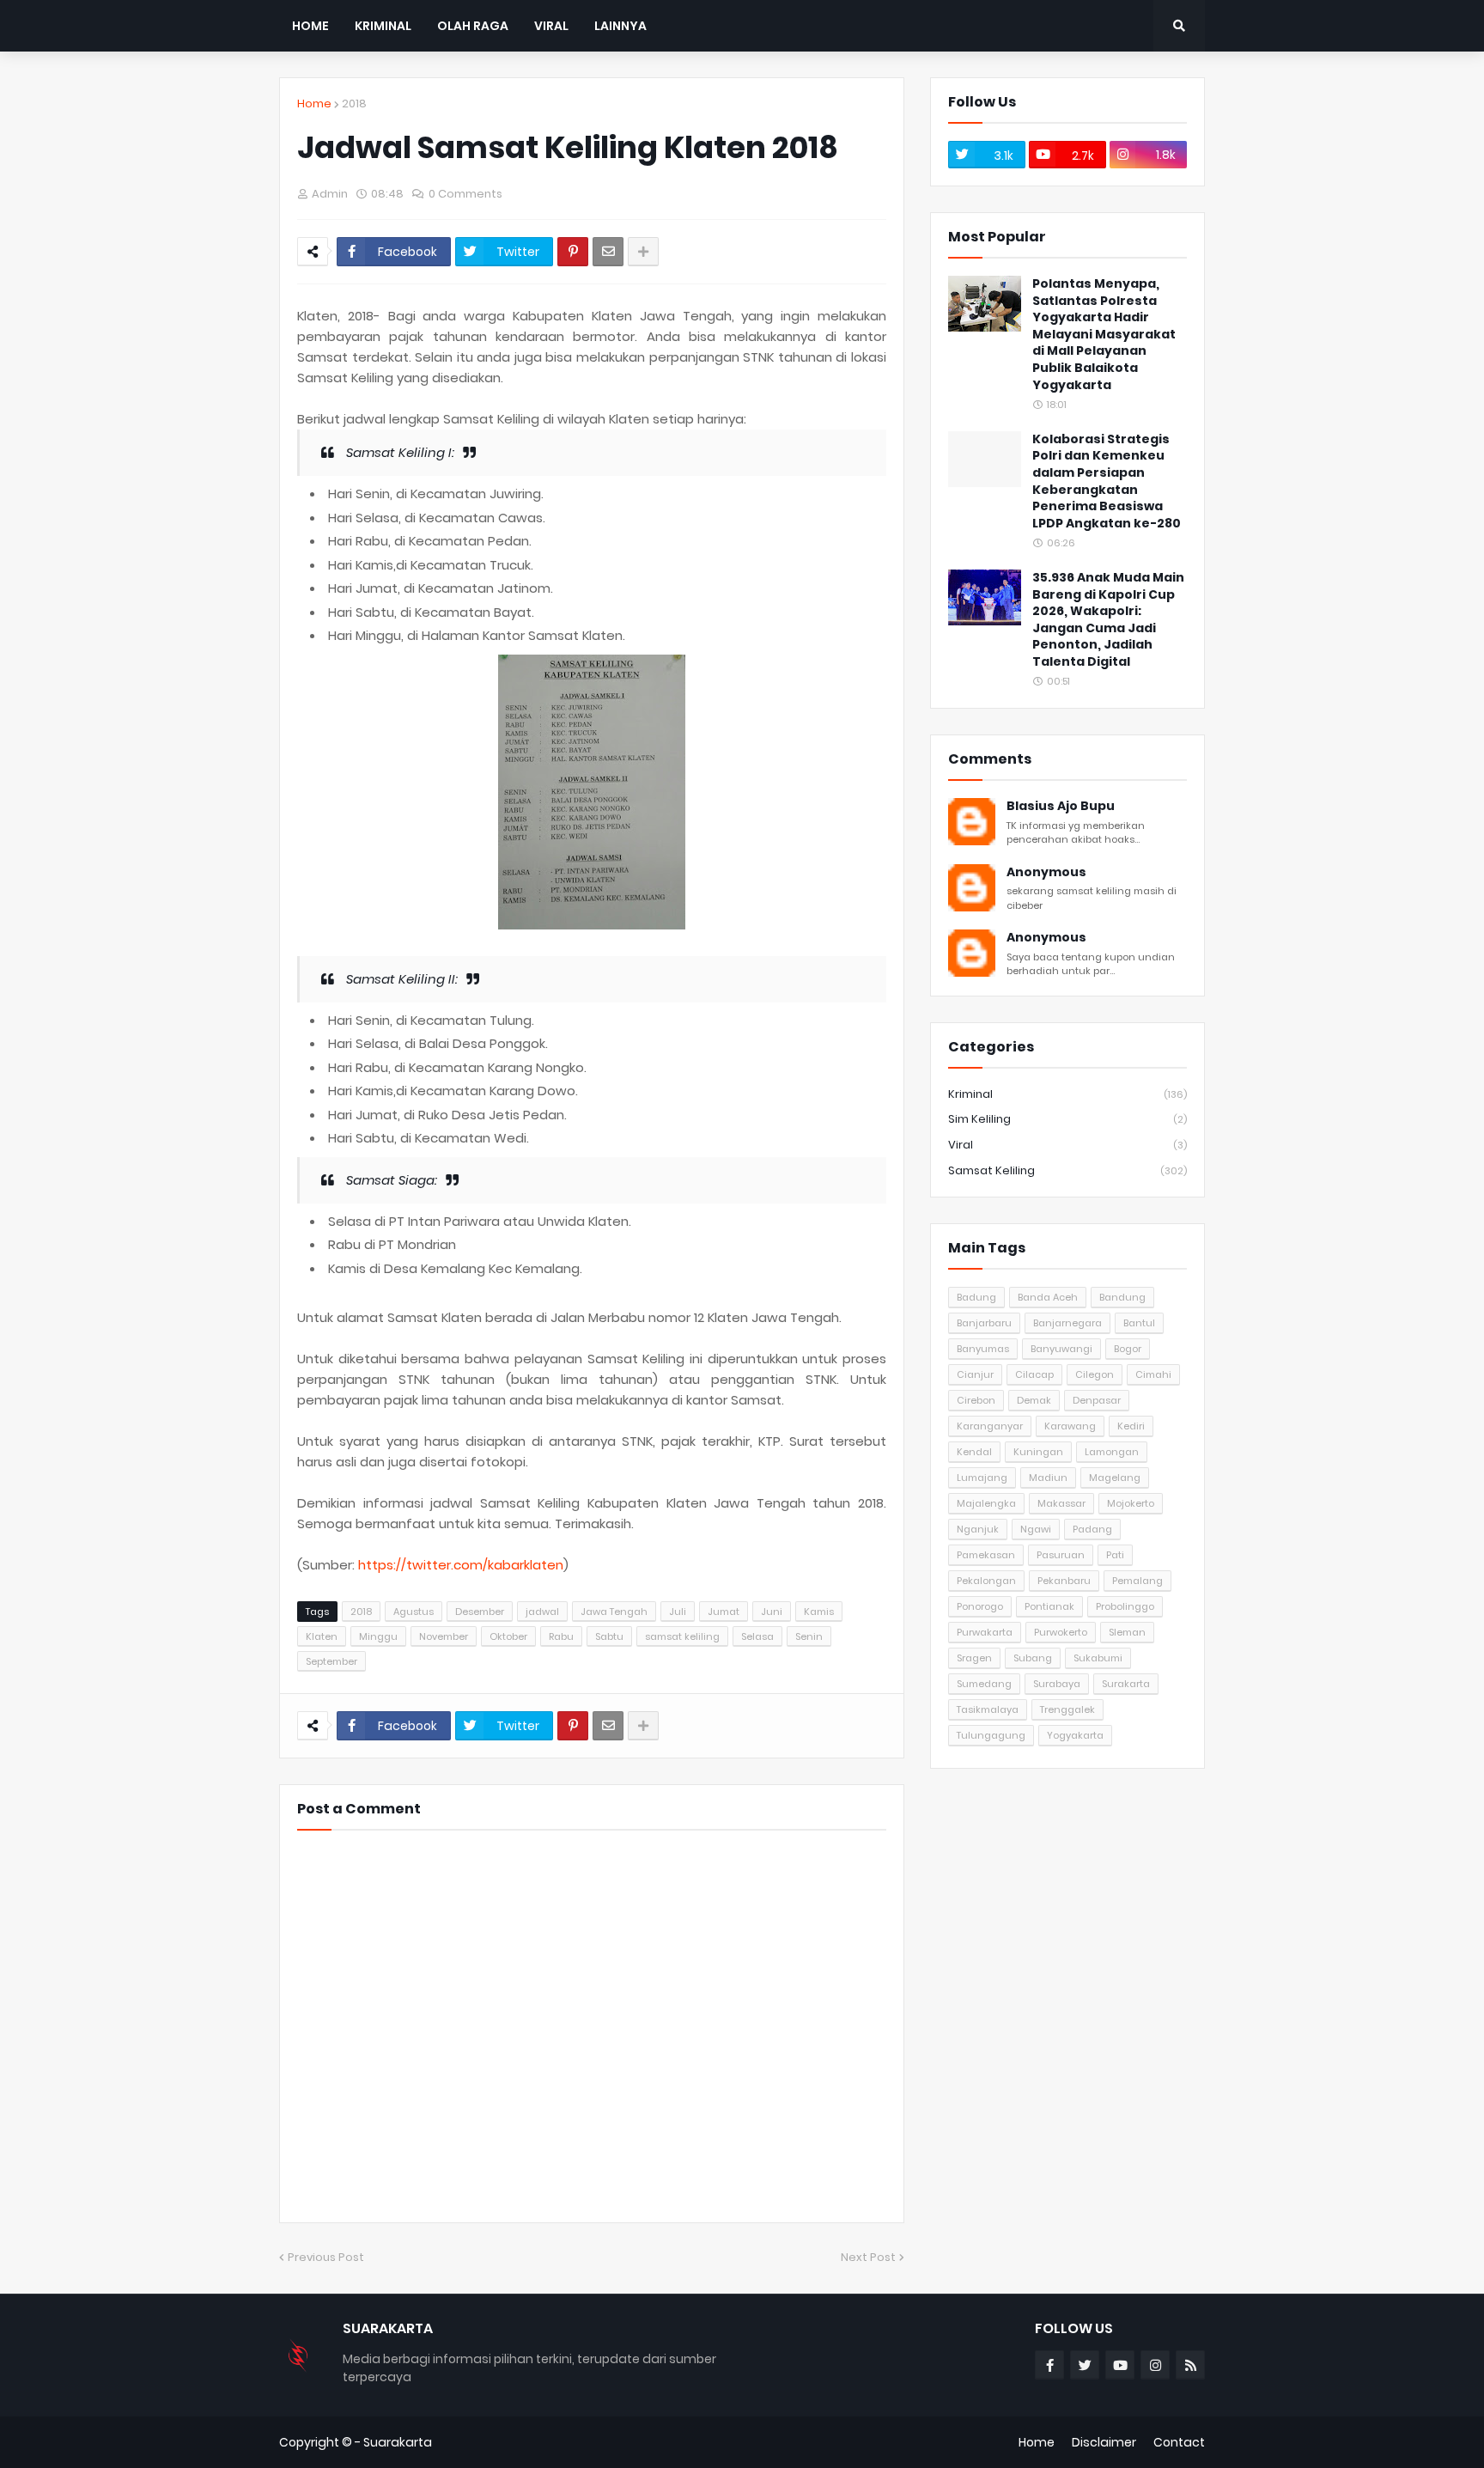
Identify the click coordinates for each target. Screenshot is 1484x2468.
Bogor (1128, 1349)
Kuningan (1038, 1452)
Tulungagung (991, 1735)
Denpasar (1097, 1400)
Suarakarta (398, 2442)
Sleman (1127, 1632)
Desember (480, 1612)
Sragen (974, 1658)
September (331, 1661)
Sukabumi (1098, 1658)
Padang (1092, 1529)
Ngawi (1036, 1529)
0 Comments (465, 194)
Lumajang (982, 1478)
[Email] (608, 252)
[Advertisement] (1067, 1902)
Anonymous (1046, 872)
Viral (1067, 1145)
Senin (809, 1636)
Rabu (561, 1636)
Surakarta (1126, 1684)
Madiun (1048, 1478)
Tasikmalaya (988, 1709)
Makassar (1061, 1503)
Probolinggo (1125, 1606)
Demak (1034, 1400)
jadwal (542, 1612)
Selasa (757, 1636)
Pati (1115, 1555)
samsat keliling (682, 1636)
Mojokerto (1131, 1503)
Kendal (974, 1452)
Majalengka (986, 1503)
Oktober (508, 1636)
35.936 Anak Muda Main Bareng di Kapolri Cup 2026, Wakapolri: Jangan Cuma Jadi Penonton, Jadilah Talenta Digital (1108, 620)
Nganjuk (978, 1529)
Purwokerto (1061, 1632)
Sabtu (609, 1636)
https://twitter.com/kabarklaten (461, 1565)
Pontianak (1049, 1606)
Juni (772, 1612)
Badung (976, 1297)
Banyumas (983, 1349)
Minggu (378, 1636)
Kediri (1131, 1426)
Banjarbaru (984, 1323)
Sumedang (984, 1684)
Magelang (1115, 1478)
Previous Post (326, 2257)
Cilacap (1034, 1374)
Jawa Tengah (614, 1612)
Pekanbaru (1064, 1581)
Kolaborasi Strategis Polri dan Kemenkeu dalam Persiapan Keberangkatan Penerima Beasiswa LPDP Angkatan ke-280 (1107, 481)
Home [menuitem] (310, 26)
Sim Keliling (1067, 1119)
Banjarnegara (1067, 1323)
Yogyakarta (1075, 1735)
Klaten (322, 1636)
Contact (1179, 2442)
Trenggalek (1067, 1709)
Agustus (414, 1612)
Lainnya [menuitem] (620, 26)
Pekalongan (986, 1581)
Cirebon (976, 1400)
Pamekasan (986, 1555)
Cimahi (1153, 1374)
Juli (678, 1612)
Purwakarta (985, 1632)
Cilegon (1095, 1374)
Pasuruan (1061, 1555)
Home (314, 104)
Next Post (868, 2257)
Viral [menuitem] (551, 26)
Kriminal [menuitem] (383, 26)
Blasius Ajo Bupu (1061, 806)
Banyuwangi (1061, 1349)
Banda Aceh (1048, 1297)
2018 (354, 104)
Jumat (724, 1612)
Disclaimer (1104, 2442)
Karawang (1070, 1426)
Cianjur (975, 1374)
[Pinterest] (573, 252)
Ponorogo (980, 1606)
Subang (1033, 1658)
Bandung (1122, 1297)
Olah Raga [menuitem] (473, 26)
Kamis (819, 1612)
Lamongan (1112, 1452)
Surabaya (1057, 1684)
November (444, 1636)
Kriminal (1067, 1094)
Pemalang (1137, 1581)
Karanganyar (990, 1426)
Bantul (1139, 1323)
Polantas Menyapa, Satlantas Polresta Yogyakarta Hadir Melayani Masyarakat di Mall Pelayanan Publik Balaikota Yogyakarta (1104, 335)
